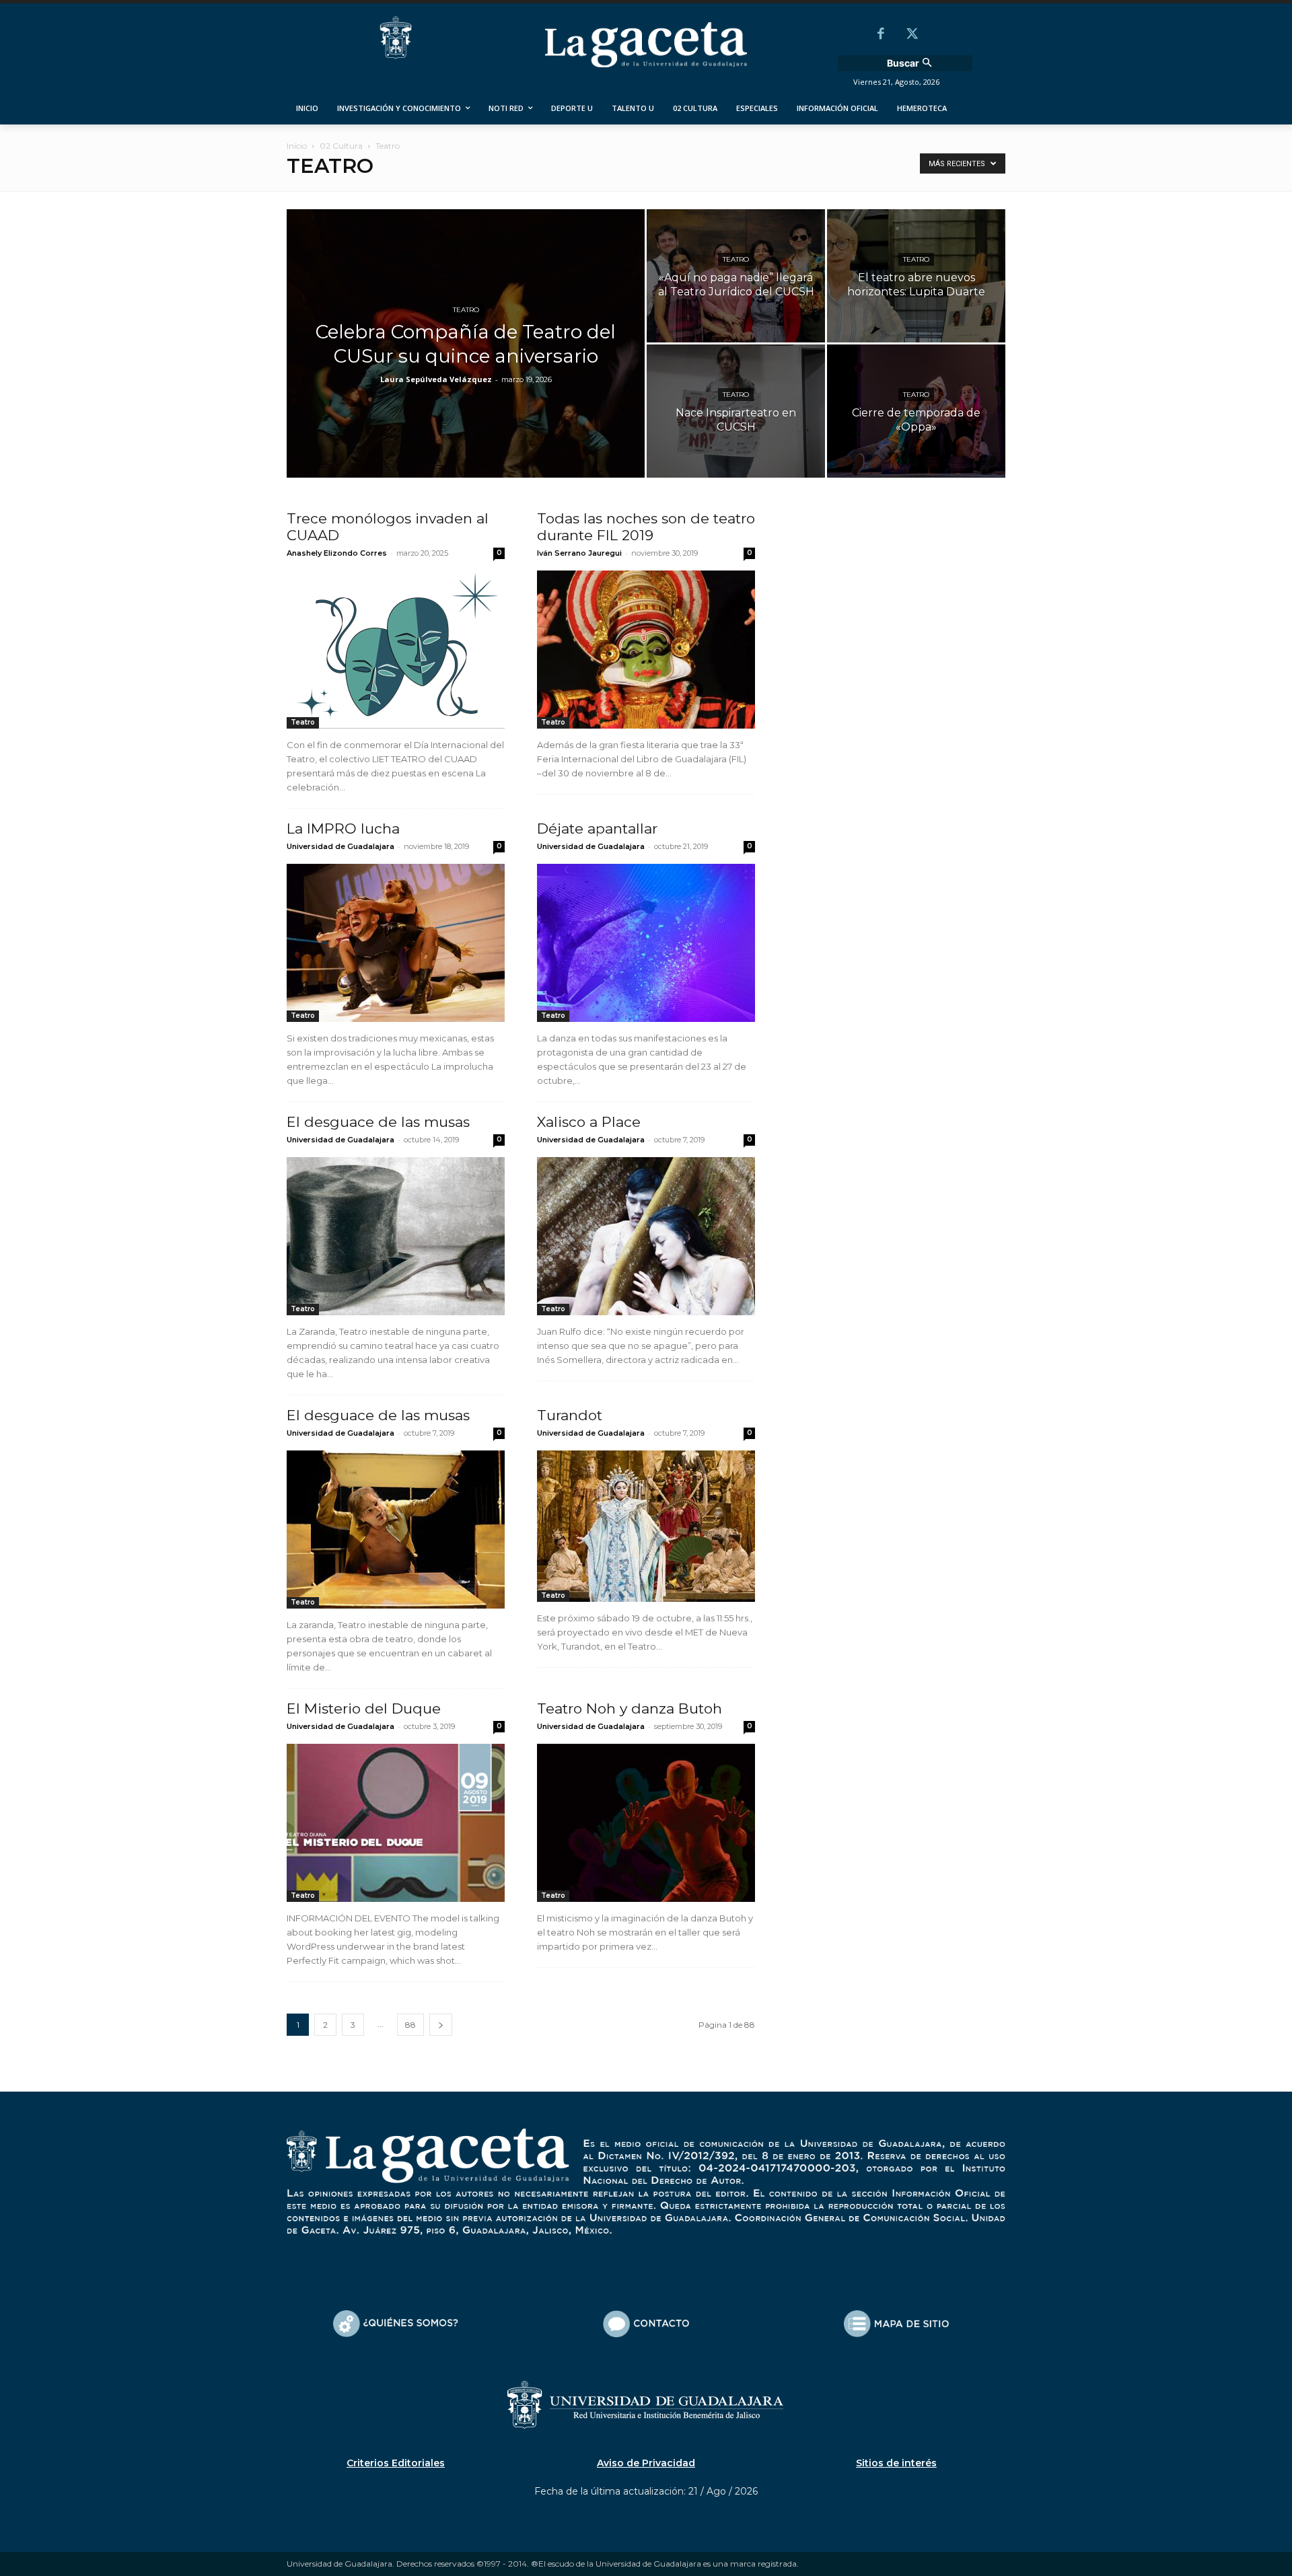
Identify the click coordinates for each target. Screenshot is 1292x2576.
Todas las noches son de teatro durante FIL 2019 (646, 527)
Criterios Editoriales (396, 2463)
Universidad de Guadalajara (340, 846)
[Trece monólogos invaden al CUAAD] (396, 650)
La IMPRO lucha (343, 829)
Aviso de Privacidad (646, 2463)
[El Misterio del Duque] (396, 1823)
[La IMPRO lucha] (396, 943)
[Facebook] (881, 35)
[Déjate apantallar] (646, 943)
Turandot (570, 1415)
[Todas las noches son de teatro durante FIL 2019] (646, 650)
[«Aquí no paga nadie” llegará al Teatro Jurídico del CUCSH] (736, 276)
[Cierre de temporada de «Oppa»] (916, 411)
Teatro (466, 310)
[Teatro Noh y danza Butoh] (646, 1823)
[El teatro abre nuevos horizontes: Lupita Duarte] (916, 276)
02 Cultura (341, 146)
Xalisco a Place (589, 1122)
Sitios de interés (896, 2463)
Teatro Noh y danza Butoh (630, 1708)
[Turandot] (646, 1526)
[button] (911, 63)
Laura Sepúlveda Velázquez (436, 379)
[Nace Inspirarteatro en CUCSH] (736, 411)
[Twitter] (912, 35)
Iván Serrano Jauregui (579, 553)
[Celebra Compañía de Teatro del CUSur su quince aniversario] (466, 365)
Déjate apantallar (597, 829)
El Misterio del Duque (364, 1708)
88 (410, 2025)
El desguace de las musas (378, 1122)
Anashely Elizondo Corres (337, 553)
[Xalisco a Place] (646, 1236)
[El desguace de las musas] (396, 1236)
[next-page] (441, 2025)
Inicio (297, 146)
